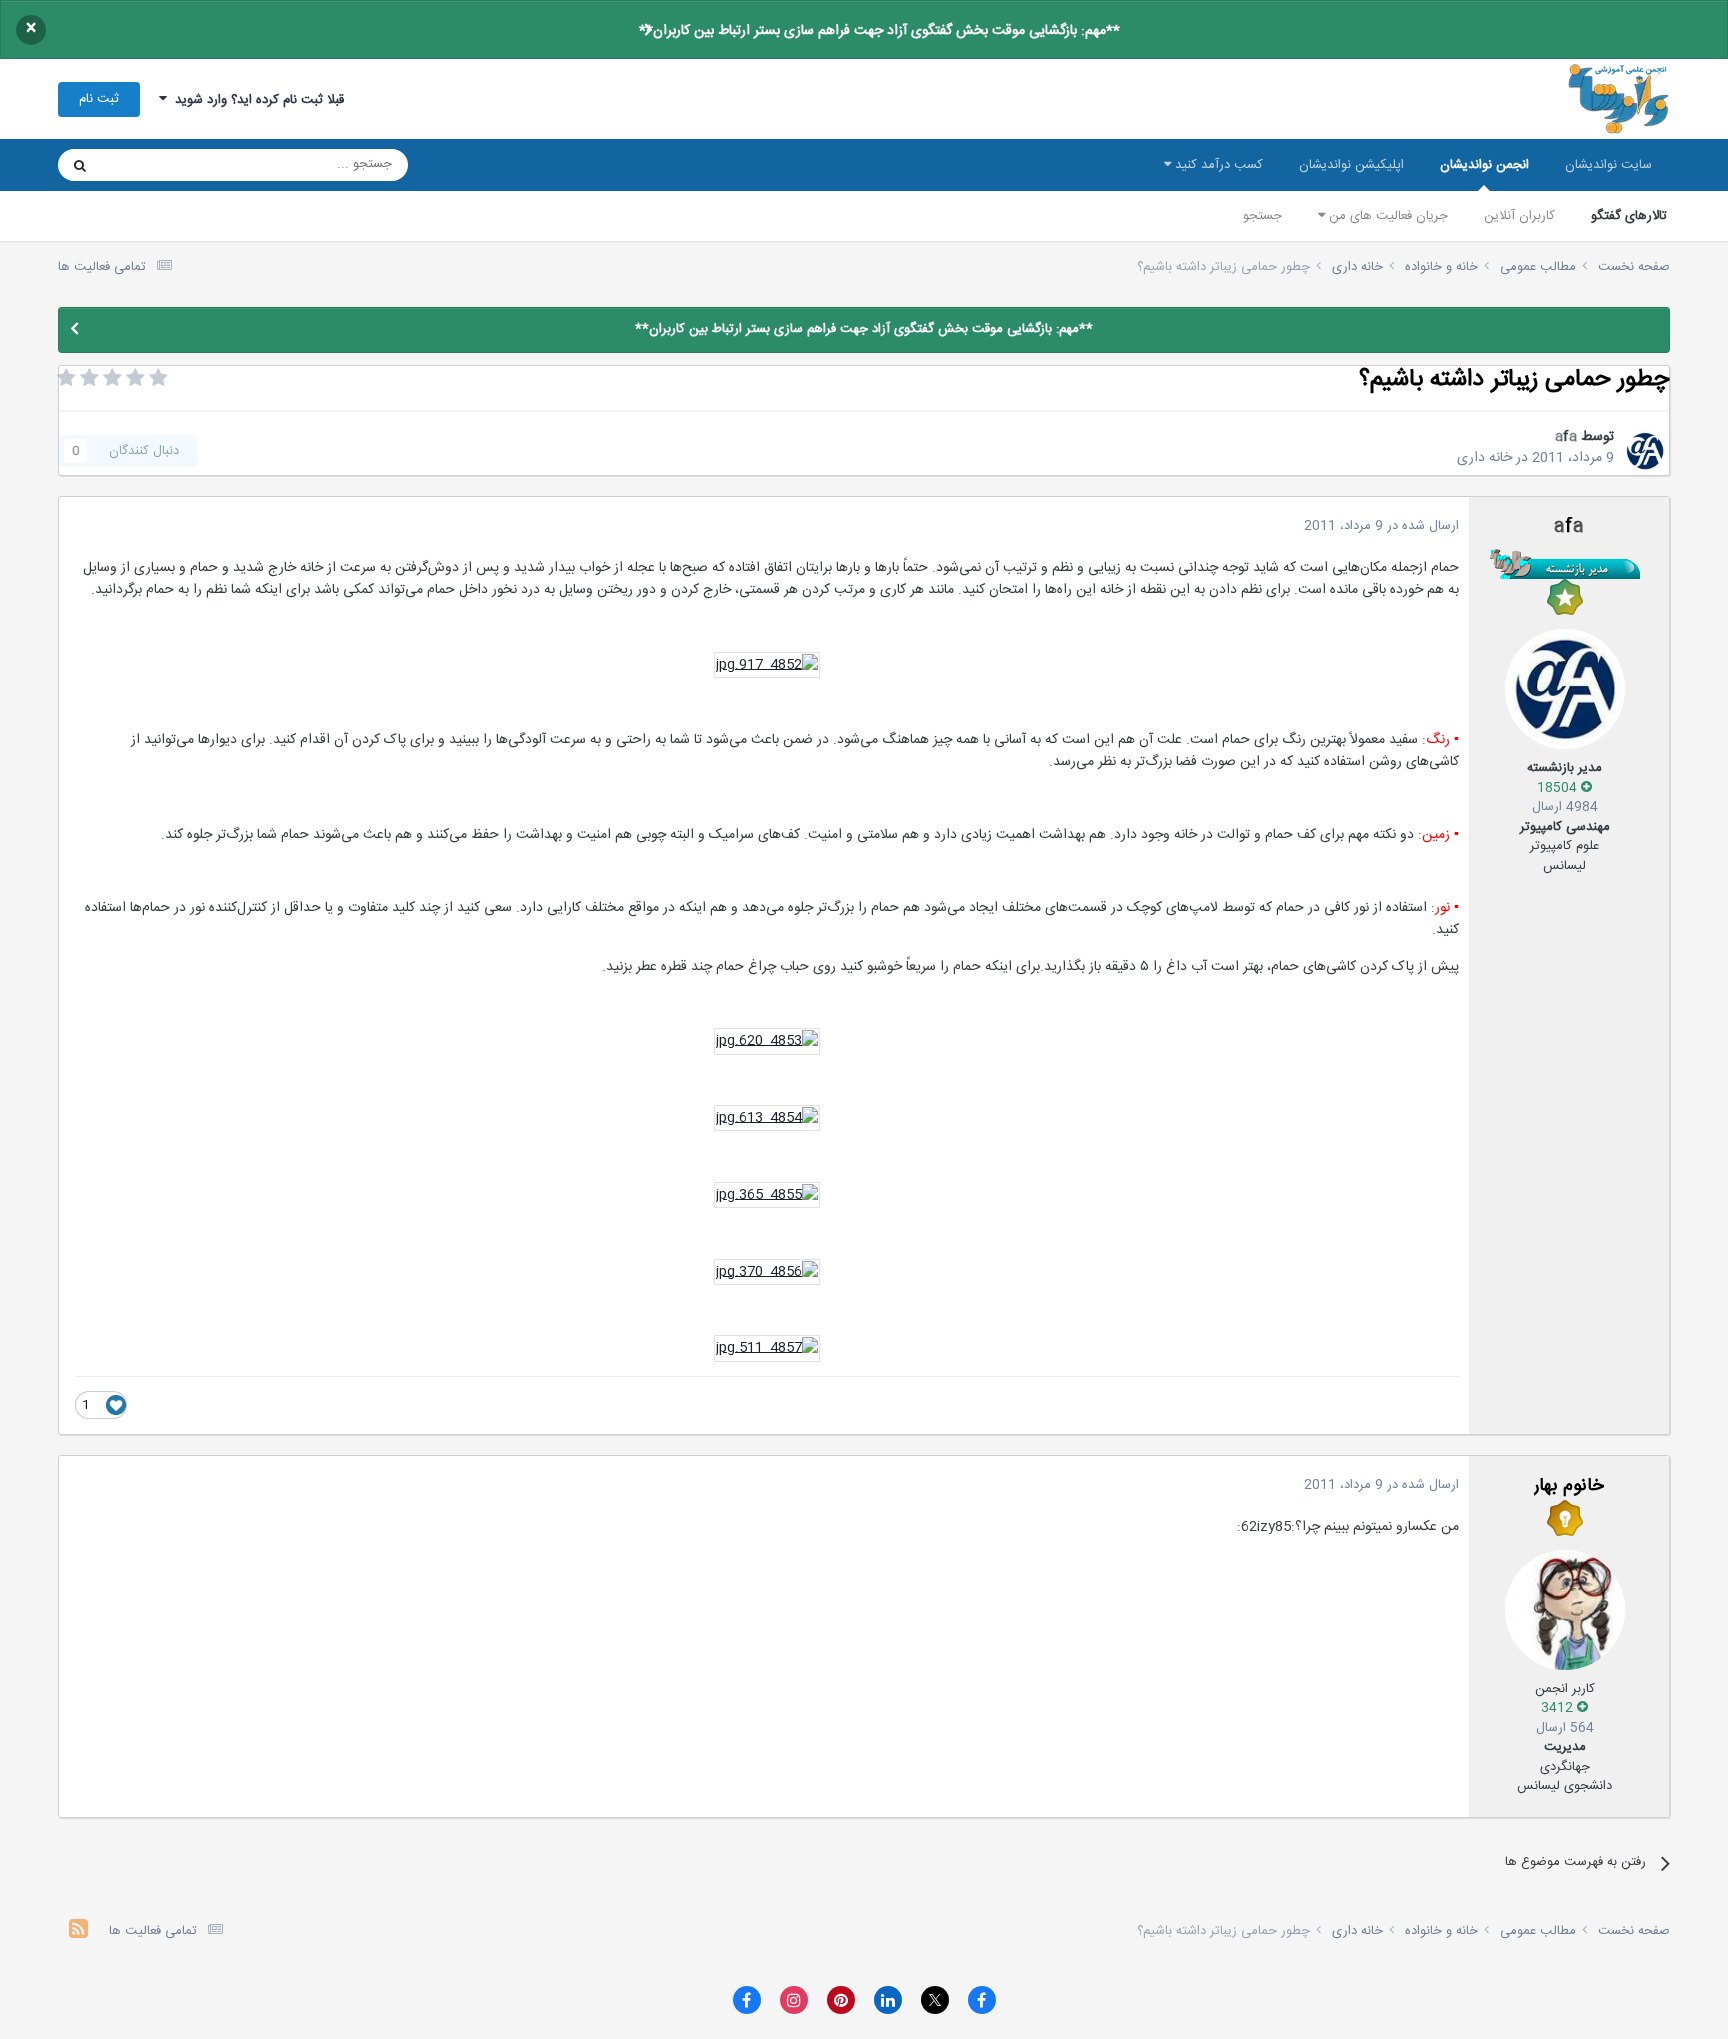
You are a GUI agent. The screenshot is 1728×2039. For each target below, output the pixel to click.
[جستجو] (80, 165)
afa (1566, 437)
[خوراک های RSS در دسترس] (78, 1931)
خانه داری (1484, 458)
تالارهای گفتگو (1629, 216)
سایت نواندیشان (1608, 165)
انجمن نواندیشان (1484, 165)
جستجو (1262, 216)
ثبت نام (99, 99)
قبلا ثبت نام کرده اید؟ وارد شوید (255, 100)
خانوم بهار (1569, 1486)
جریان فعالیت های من (1386, 216)
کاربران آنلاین (1519, 216)
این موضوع (156, 165)
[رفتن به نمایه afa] (1645, 451)
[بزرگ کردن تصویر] (767, 666)
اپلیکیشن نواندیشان (1351, 165)
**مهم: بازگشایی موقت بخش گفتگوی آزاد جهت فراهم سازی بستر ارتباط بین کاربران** (879, 31)
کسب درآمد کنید (1217, 165)
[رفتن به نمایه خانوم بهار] (1565, 1610)
